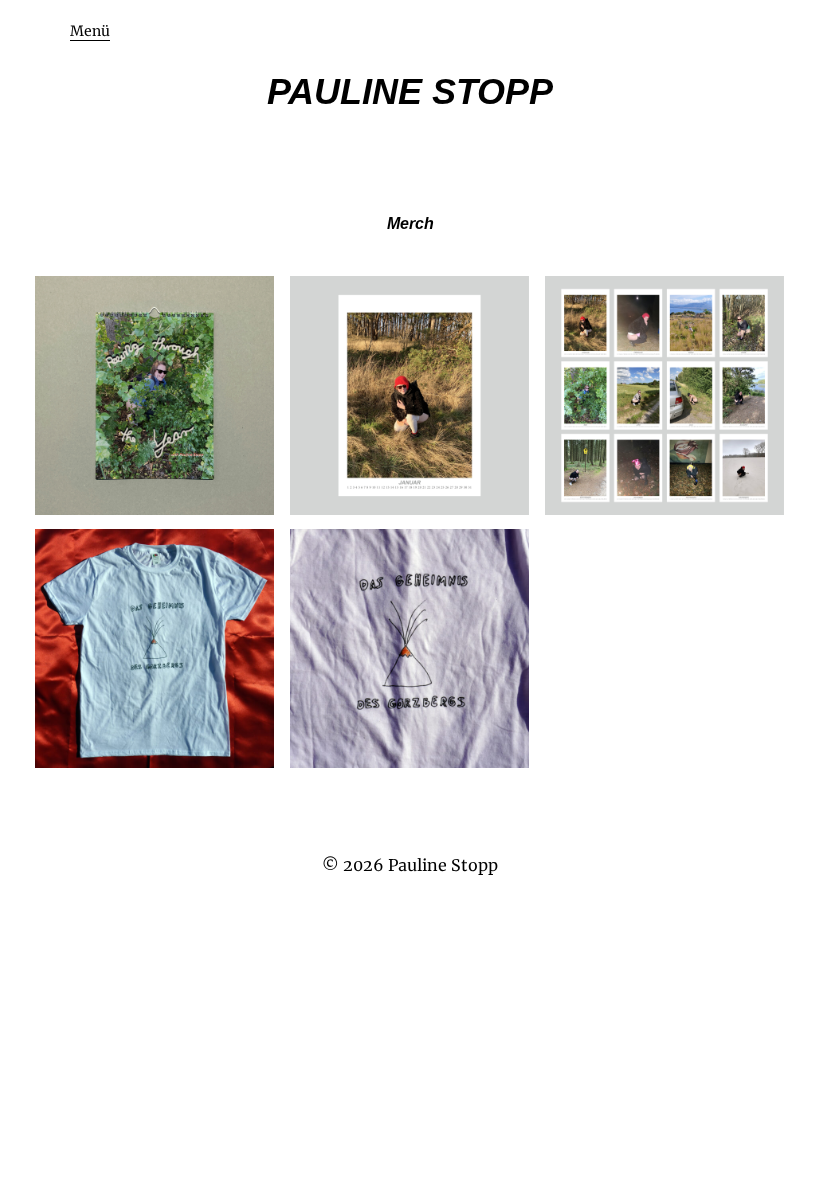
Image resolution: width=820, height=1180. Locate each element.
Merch (410, 223)
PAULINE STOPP (410, 91)
